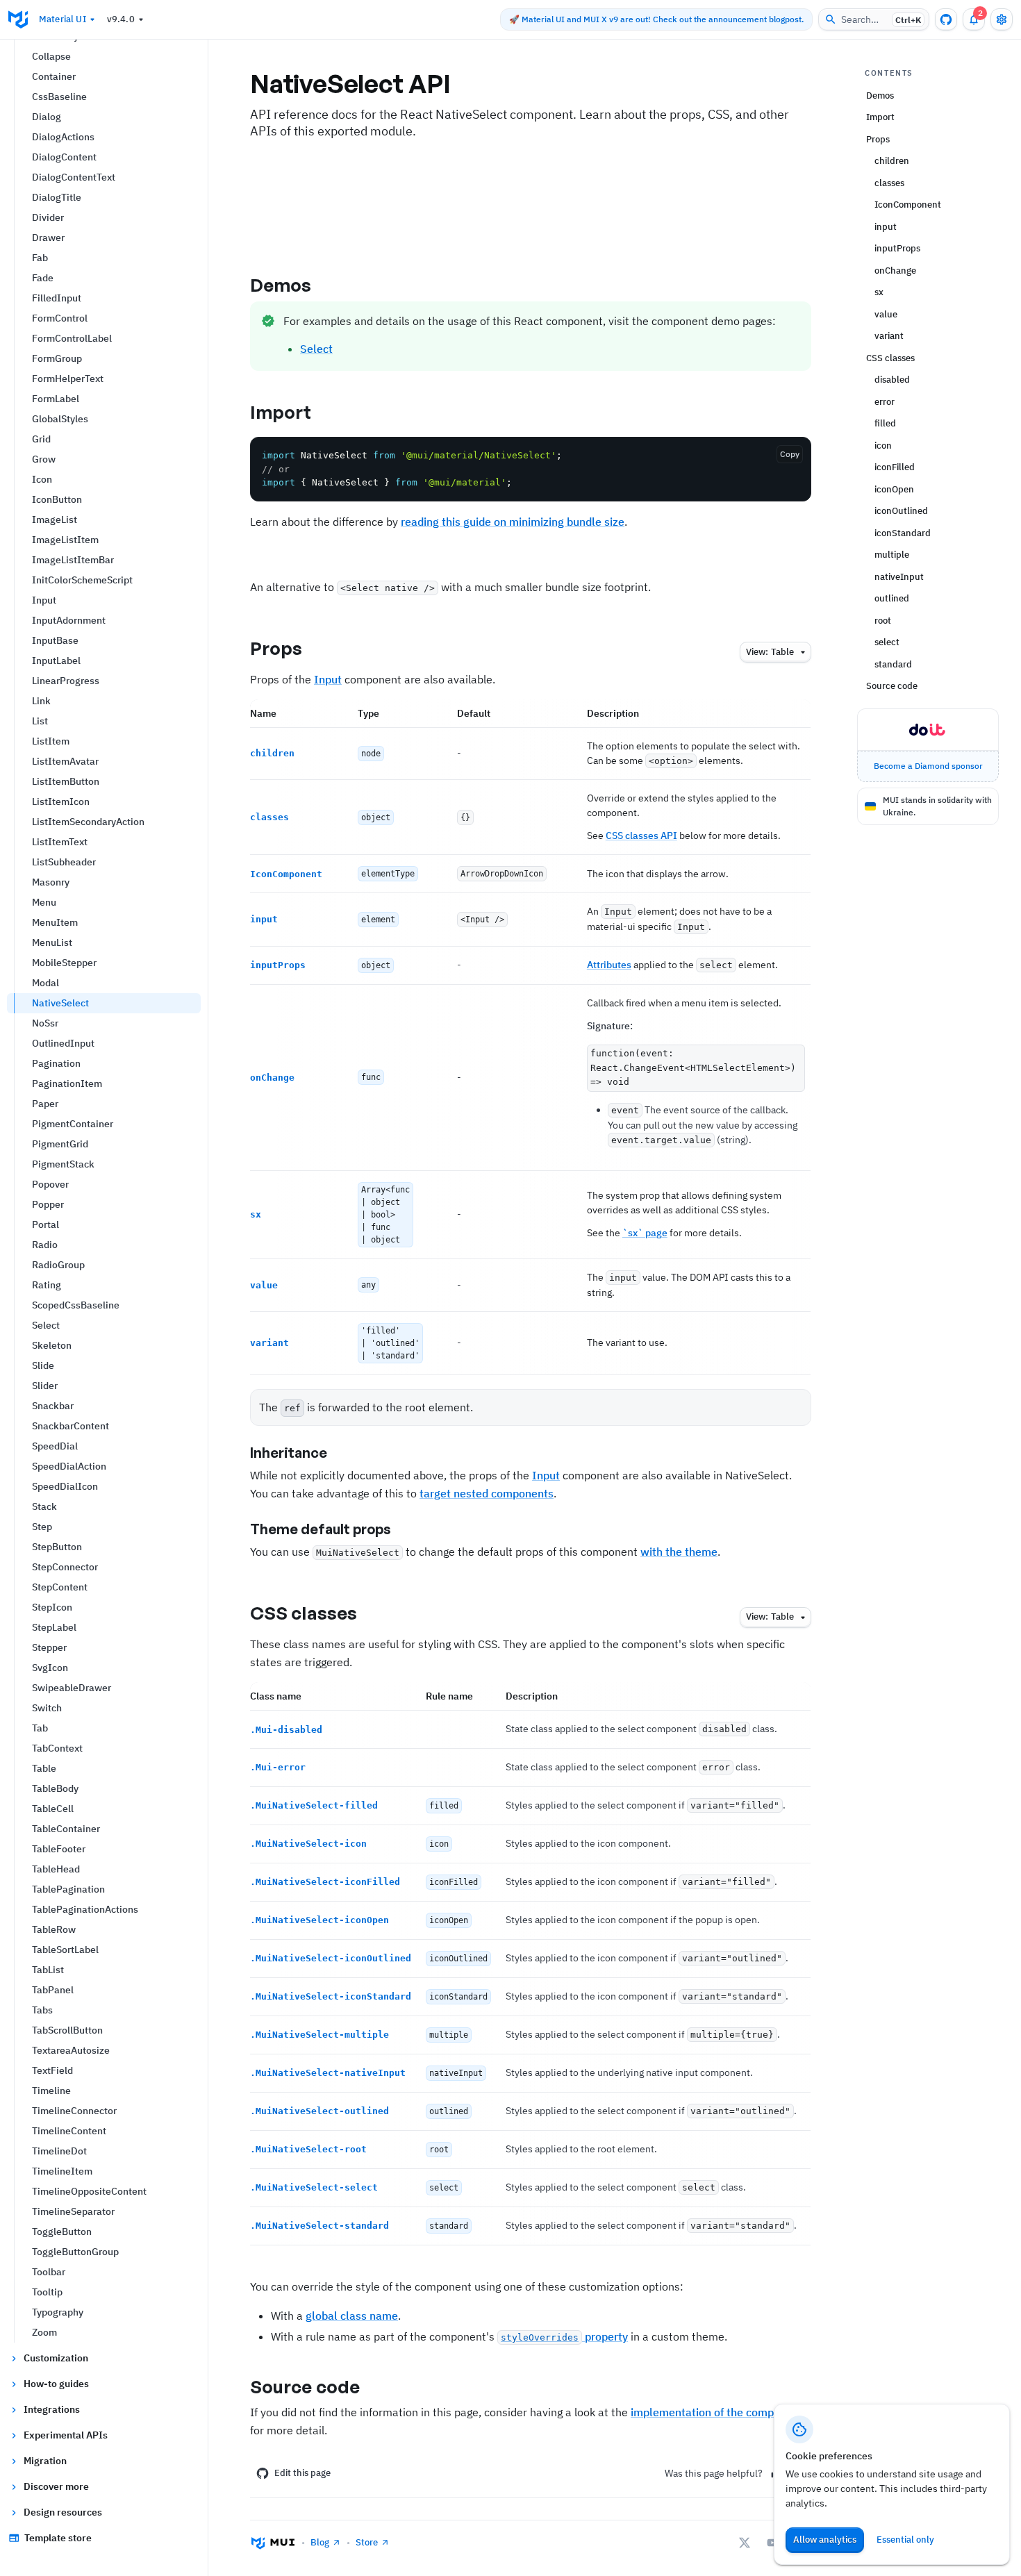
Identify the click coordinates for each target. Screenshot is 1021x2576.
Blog (320, 2542)
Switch (47, 1708)
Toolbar (49, 2272)
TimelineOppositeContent (89, 2191)
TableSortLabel (65, 1950)
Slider (45, 1386)
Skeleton (52, 1345)
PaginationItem (67, 1083)
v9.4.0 (121, 19)
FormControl (60, 318)
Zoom (44, 2332)
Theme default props (321, 1529)
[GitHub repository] (946, 19)
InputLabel (56, 660)
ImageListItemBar (73, 560)
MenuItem (55, 922)
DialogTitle (57, 197)
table (770, 652)
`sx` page (645, 1233)
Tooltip (47, 2292)
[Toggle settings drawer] (1002, 19)
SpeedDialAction (69, 1466)
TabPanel (53, 1990)
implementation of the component (717, 2412)
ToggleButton (62, 2232)
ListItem (51, 741)
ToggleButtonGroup (75, 2252)
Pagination (56, 1063)
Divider (48, 217)
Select (46, 1325)
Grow (44, 459)
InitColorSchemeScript (82, 580)
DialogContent (64, 157)
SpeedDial (55, 1446)
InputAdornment (69, 620)
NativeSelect (60, 1003)
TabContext (57, 1748)
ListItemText (60, 842)
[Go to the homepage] (18, 19)
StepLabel (54, 1627)
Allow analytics (825, 2540)
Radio (45, 1245)
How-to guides (56, 2384)
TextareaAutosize (71, 2050)
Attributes (609, 965)
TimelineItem (62, 2171)
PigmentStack (63, 1164)
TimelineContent (69, 2131)
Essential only (905, 2540)
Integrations (52, 2409)
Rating (47, 1285)
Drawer (48, 238)
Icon (42, 479)
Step (42, 1527)
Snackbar (53, 1406)
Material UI (63, 19)
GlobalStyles (60, 419)
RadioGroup (58, 1265)
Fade (43, 278)
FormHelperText (68, 379)
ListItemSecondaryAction (88, 822)
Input (44, 600)
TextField (52, 2070)
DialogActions (63, 137)
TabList (48, 1970)
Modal (45, 983)
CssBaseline (59, 97)
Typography (58, 2312)
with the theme (679, 1552)
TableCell (53, 1809)
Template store (58, 2538)
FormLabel (56, 399)
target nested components (487, 1493)
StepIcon (52, 1607)
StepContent (60, 1587)
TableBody (55, 1788)
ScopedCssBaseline (76, 1305)
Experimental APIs (66, 2435)
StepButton (57, 1547)
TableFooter (59, 1849)
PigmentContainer (73, 1124)
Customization (56, 2358)
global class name (352, 2316)
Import (281, 412)
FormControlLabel (72, 338)
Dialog (47, 117)
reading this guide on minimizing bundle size (513, 522)
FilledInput (57, 298)
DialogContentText (74, 177)
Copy (790, 454)
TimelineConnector (74, 2111)
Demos (281, 285)
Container (54, 76)
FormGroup (57, 358)
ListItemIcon (61, 801)
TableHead (56, 1869)
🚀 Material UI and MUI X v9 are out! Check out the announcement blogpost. (656, 19)
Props (276, 648)
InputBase (55, 640)
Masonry (51, 882)
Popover (50, 1184)
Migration (45, 2461)
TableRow (54, 1929)
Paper (45, 1104)
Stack (44, 1506)
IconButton (57, 499)
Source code (305, 2386)
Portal (45, 1224)
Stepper (49, 1647)
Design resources (63, 2512)
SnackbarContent (70, 1426)
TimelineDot (59, 2151)
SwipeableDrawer (72, 1688)
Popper (48, 1204)
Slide (43, 1365)
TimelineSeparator (73, 2211)
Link (41, 701)
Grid (41, 439)
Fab (40, 258)
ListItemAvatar (65, 761)
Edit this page (302, 2473)
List (40, 721)
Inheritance (289, 1453)
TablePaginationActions (85, 1909)
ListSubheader (64, 862)
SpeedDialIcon (65, 1486)
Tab (40, 1728)
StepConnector (65, 1567)
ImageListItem (65, 540)
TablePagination (68, 1889)
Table (44, 1768)
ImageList (55, 520)
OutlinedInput (63, 1043)
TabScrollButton (67, 2030)
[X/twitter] (745, 2543)
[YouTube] (772, 2543)
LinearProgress (66, 681)
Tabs (42, 2010)
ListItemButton (66, 781)
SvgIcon (50, 1668)
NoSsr (45, 1023)
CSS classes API (641, 836)
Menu (44, 902)
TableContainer (66, 1829)
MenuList (52, 942)
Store (367, 2542)
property (564, 2336)
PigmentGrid (60, 1144)
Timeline (51, 2091)
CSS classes (304, 1613)
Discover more (56, 2486)
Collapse (51, 56)
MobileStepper (64, 963)
